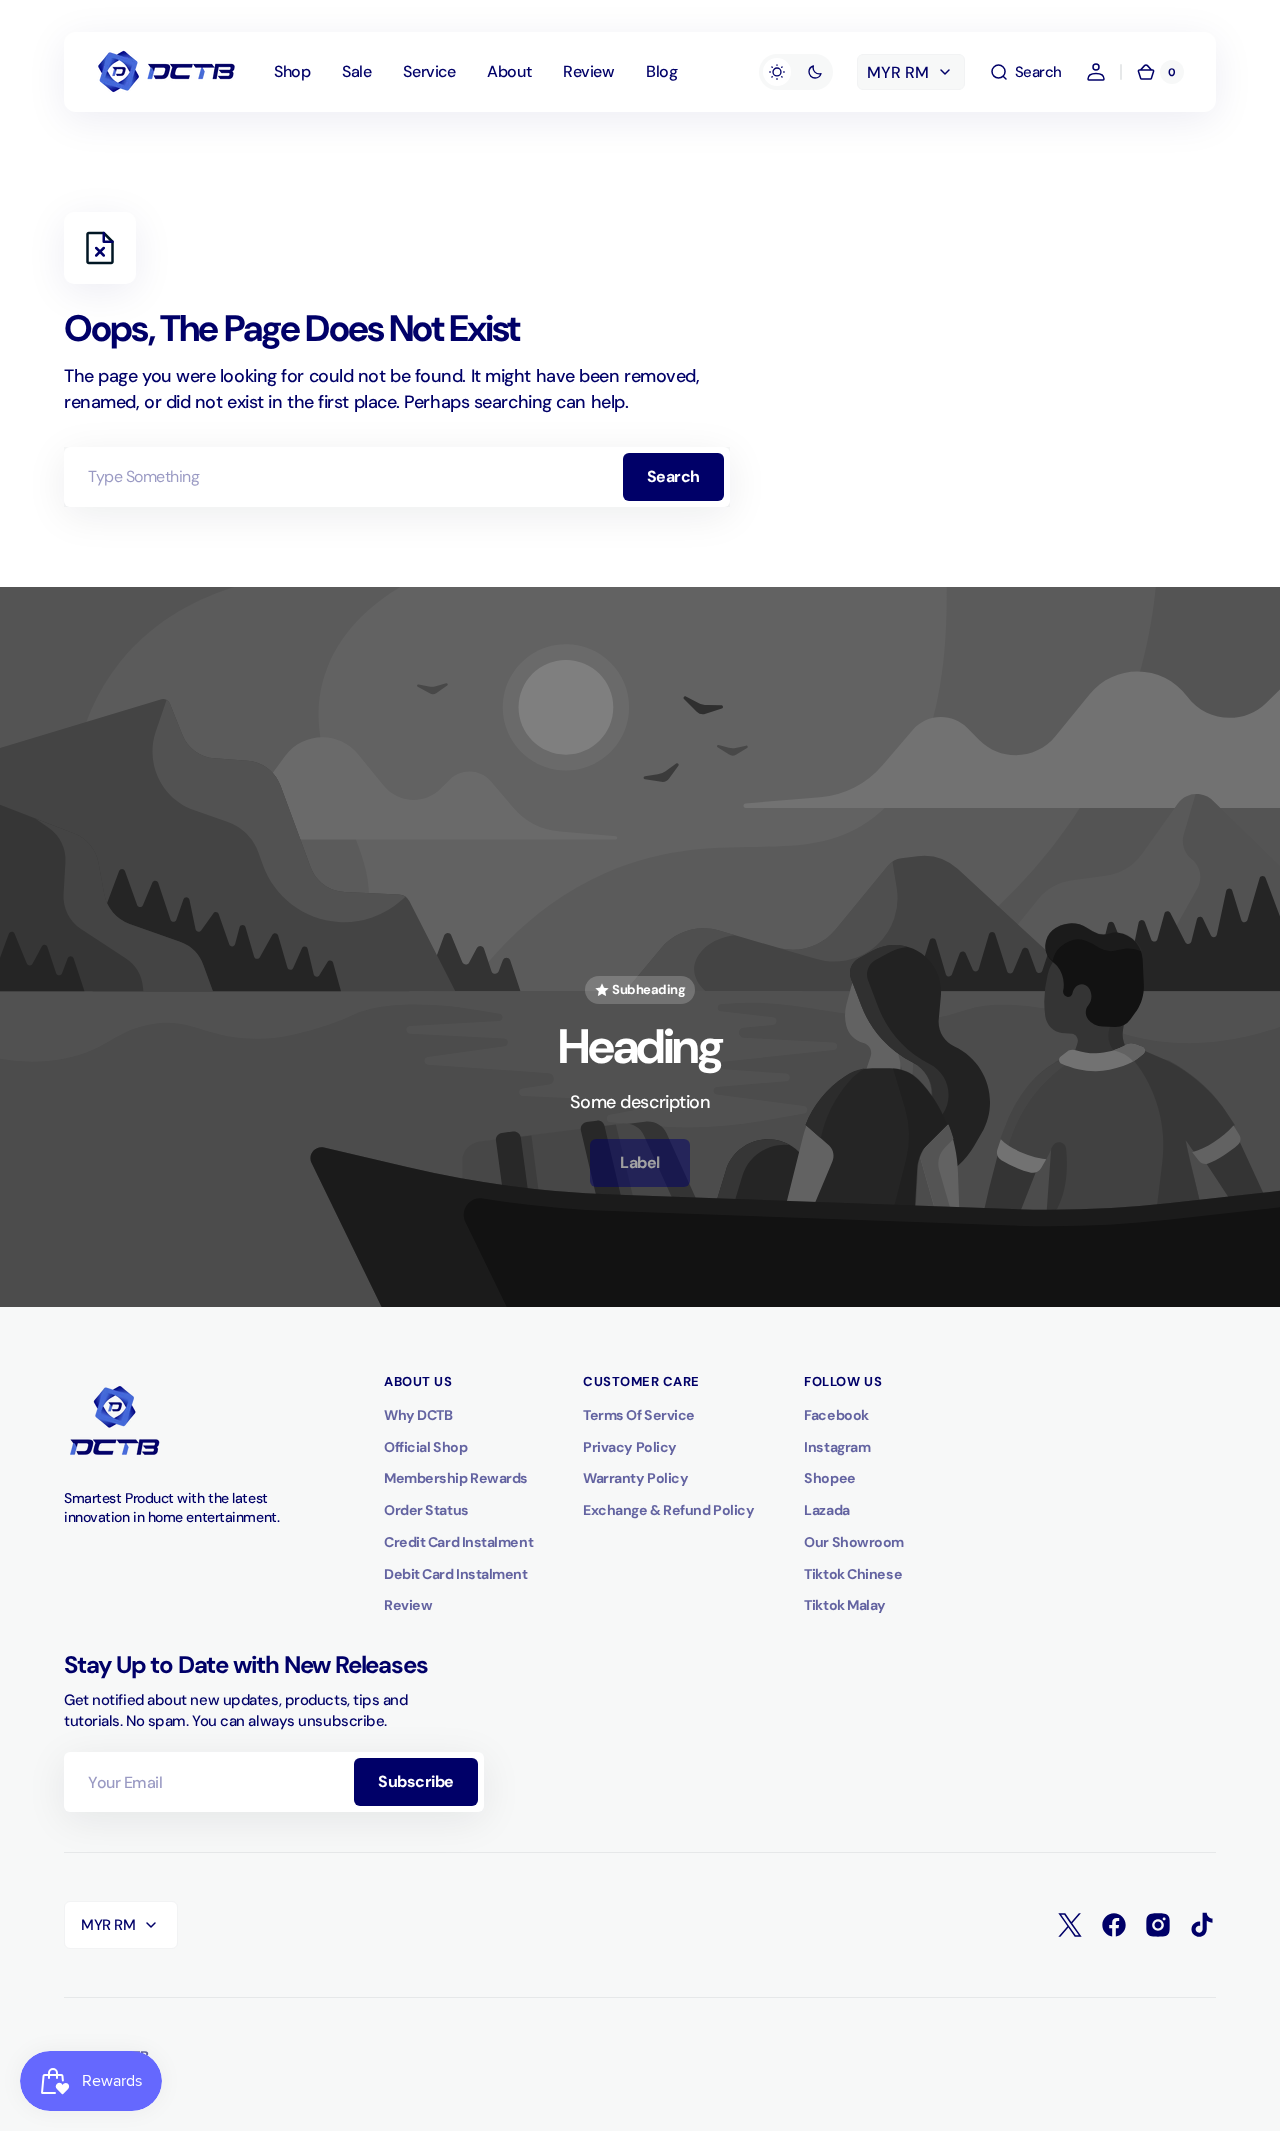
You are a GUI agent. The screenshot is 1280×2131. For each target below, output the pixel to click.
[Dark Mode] (796, 72)
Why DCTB (418, 1415)
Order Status (426, 1510)
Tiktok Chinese (853, 1574)
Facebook (836, 1415)
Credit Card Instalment (458, 1542)
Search (673, 476)
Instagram (837, 1447)
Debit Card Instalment (456, 1574)
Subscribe (416, 1781)
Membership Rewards (456, 1478)
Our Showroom (854, 1542)
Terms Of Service (639, 1415)
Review (408, 1605)
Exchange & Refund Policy (668, 1510)
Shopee (829, 1478)
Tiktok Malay (845, 1605)
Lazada (826, 1510)
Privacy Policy (630, 1447)
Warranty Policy (635, 1478)
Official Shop (425, 1447)
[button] (1025, 72)
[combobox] (397, 477)
